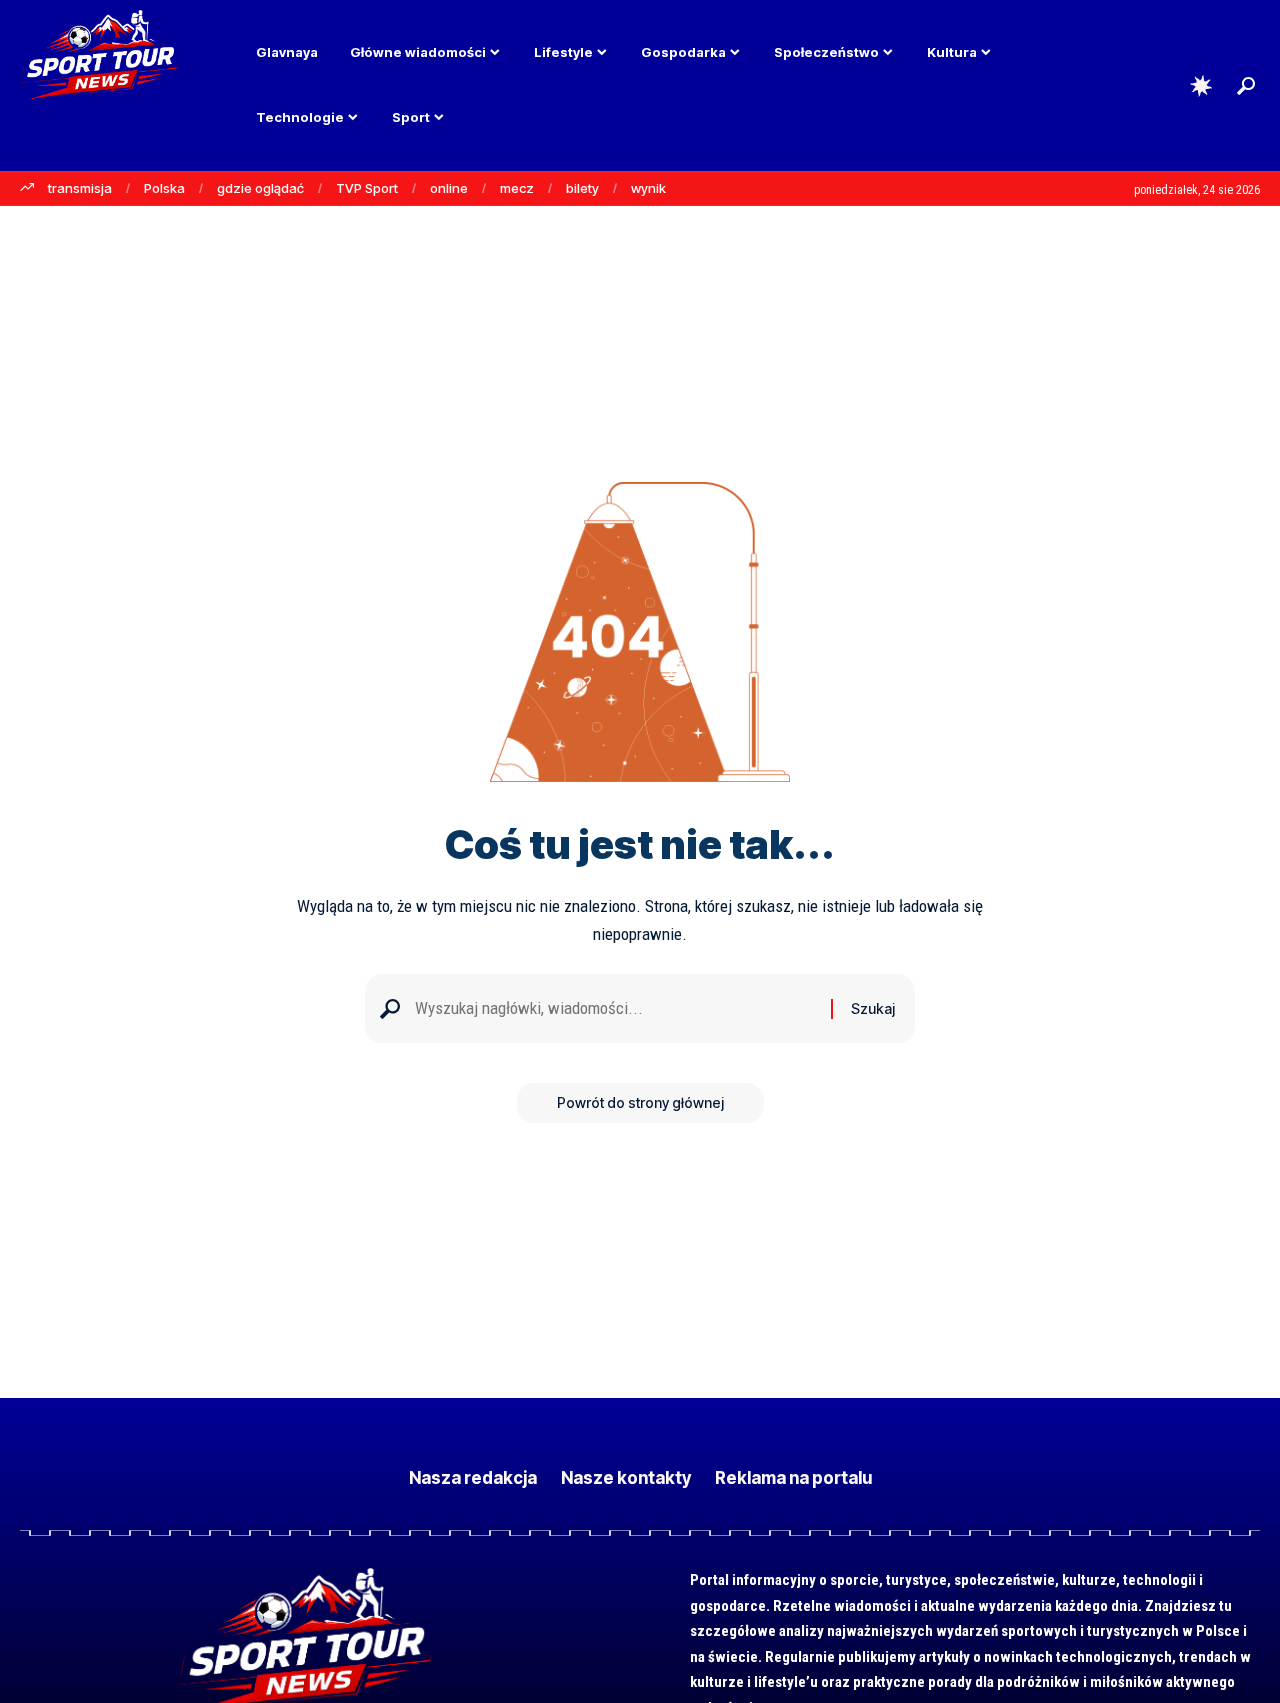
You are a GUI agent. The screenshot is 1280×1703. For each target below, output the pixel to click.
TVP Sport (367, 188)
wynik (648, 188)
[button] (1246, 86)
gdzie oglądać (260, 188)
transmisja (80, 188)
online (449, 188)
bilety (582, 188)
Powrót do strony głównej (640, 1102)
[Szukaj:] (615, 1008)
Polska (164, 188)
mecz (517, 188)
